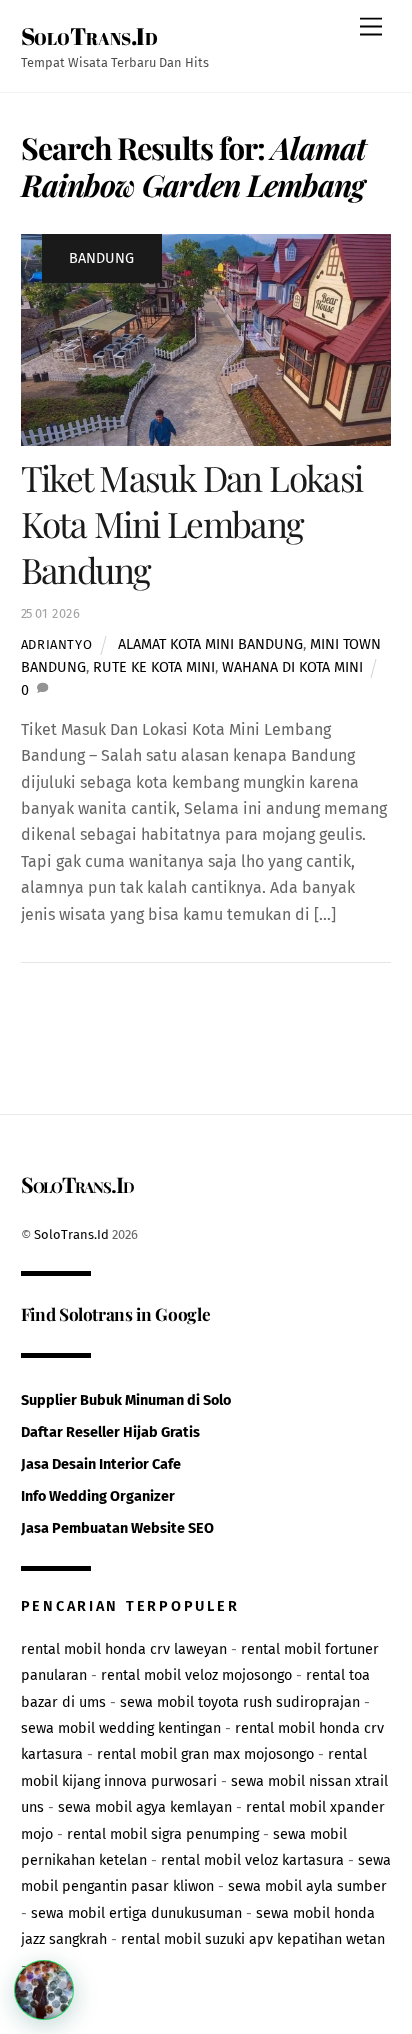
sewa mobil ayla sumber (307, 1886)
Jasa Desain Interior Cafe (101, 1464)
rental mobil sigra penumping (163, 1834)
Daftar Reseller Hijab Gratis (110, 1432)
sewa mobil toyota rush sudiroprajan (240, 1702)
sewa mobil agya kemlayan (145, 1807)
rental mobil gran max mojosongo (205, 1754)
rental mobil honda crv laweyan (124, 1649)
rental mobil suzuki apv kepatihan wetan (253, 1939)
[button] (44, 1990)
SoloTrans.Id (71, 1234)
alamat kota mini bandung (210, 644)
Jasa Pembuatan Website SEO (117, 1528)
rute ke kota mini (154, 667)
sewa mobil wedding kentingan (121, 1728)
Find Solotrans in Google (116, 1313)
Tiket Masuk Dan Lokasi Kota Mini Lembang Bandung (192, 523)
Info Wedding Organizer (98, 1496)
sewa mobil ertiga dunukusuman (136, 1913)
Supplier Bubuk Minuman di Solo (126, 1400)
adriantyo (57, 644)
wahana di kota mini (292, 667)
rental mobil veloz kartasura (252, 1860)
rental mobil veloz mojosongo (196, 1675)
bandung (101, 258)
